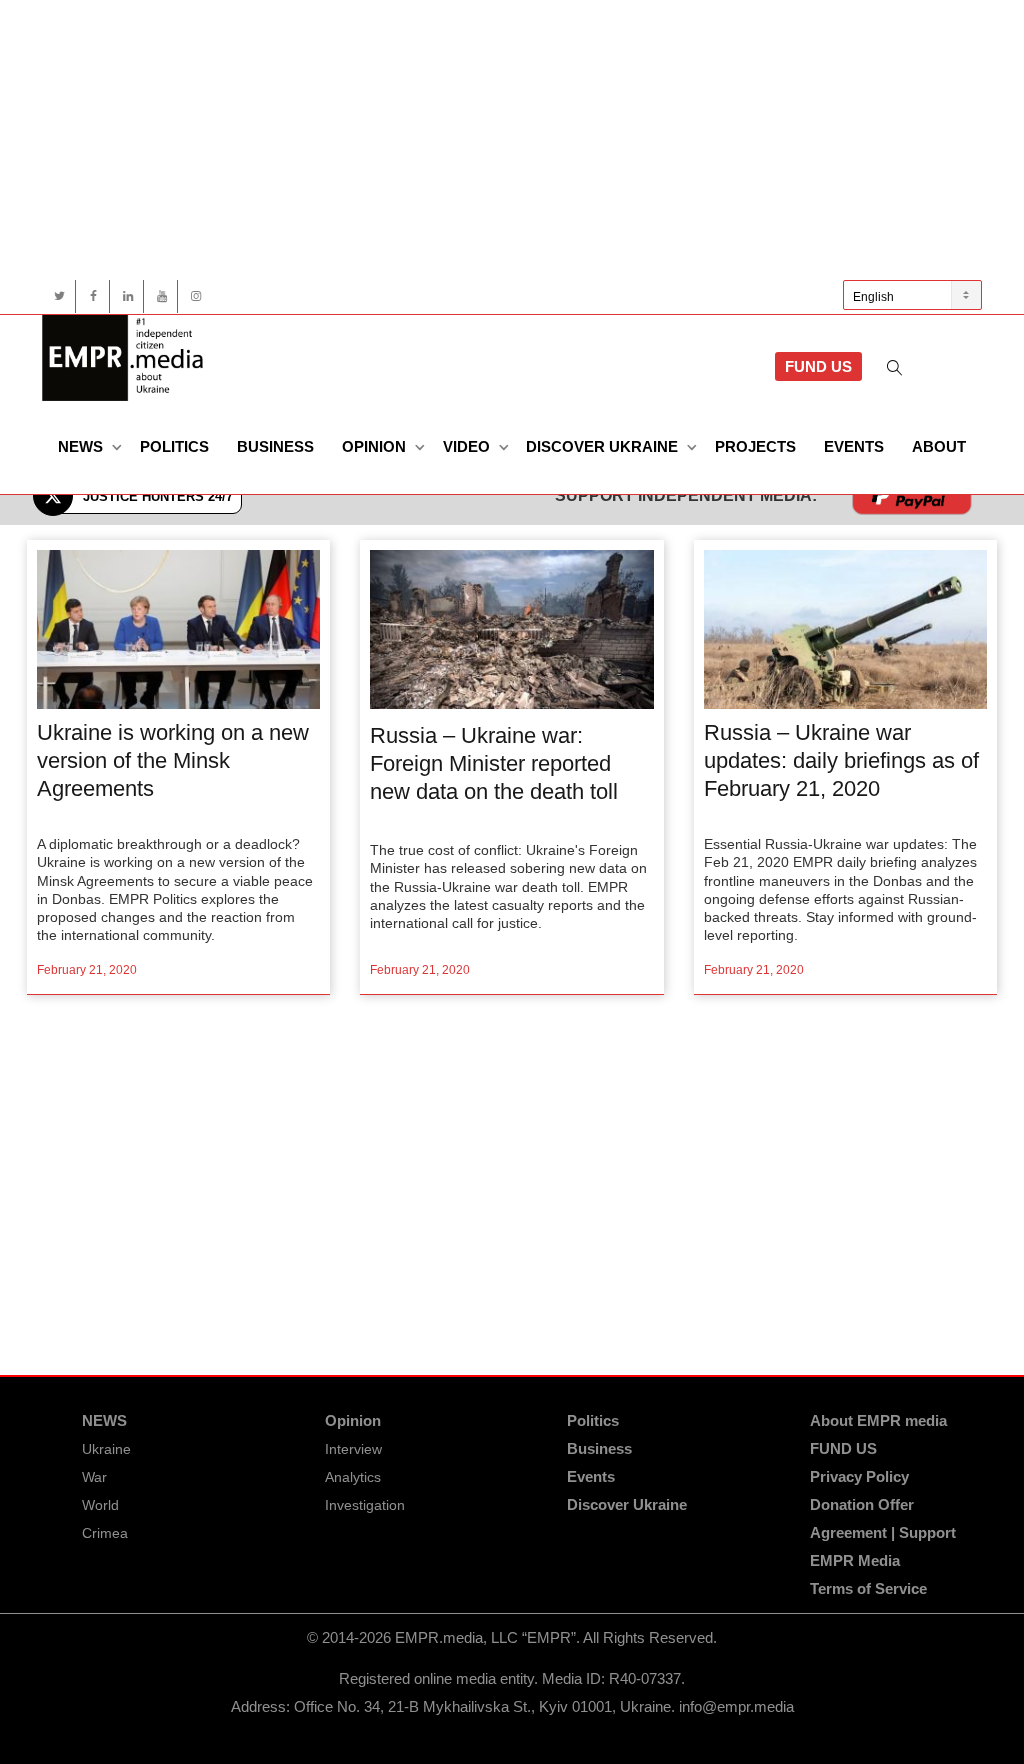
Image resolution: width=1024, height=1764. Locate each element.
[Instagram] (195, 296)
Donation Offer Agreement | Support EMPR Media (883, 1532)
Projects (755, 446)
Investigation (365, 1505)
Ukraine (106, 1449)
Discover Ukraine (604, 446)
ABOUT (939, 446)
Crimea (105, 1533)
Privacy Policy (859, 1476)
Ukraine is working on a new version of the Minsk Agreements (173, 760)
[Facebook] (93, 296)
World (100, 1505)
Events (854, 446)
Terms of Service (868, 1588)
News (82, 446)
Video (468, 446)
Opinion (376, 446)
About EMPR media (878, 1420)
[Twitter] (59, 296)
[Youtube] (161, 296)
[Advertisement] (512, 140)
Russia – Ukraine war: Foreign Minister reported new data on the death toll (494, 763)
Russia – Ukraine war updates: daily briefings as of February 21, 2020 (841, 760)
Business (275, 446)
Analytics (353, 1477)
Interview (353, 1449)
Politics (174, 446)
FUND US (818, 366)
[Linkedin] (127, 296)
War (94, 1477)
